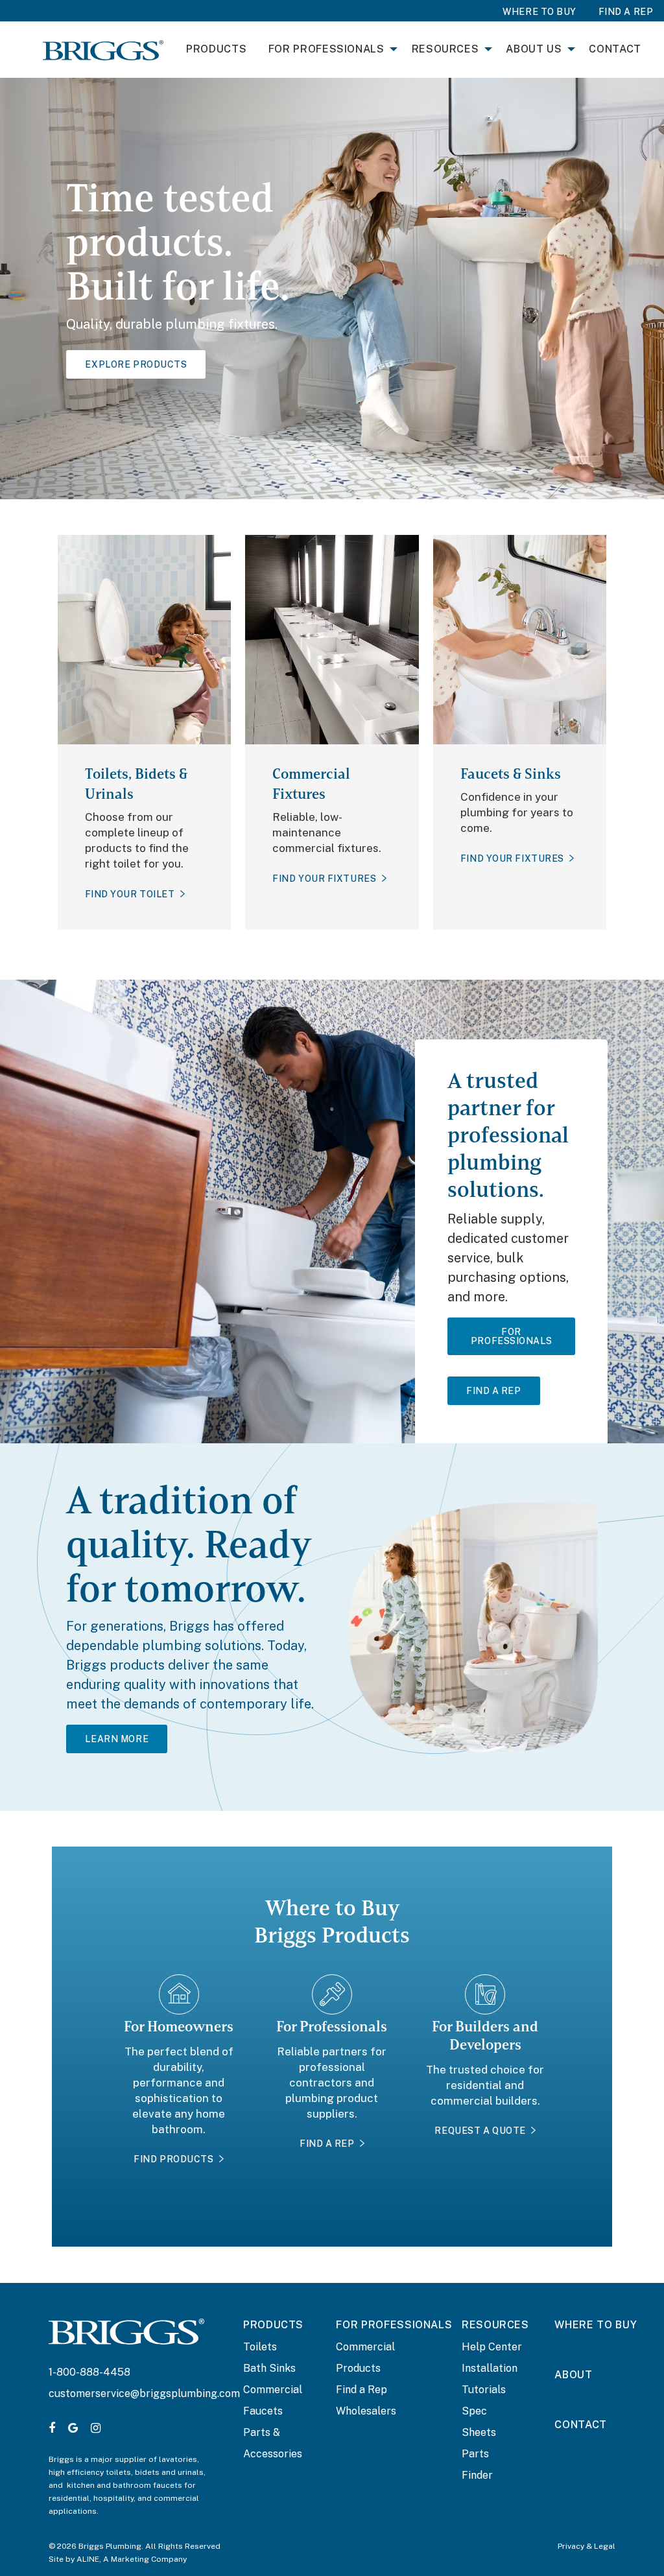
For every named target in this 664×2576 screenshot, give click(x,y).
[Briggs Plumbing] (103, 49)
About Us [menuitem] (534, 49)
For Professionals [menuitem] (326, 49)
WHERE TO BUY (596, 2325)
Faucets (263, 2411)
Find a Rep (362, 2390)
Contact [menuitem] (615, 49)
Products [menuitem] (216, 49)
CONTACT (580, 2425)
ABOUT (573, 2375)
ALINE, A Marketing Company (132, 2559)
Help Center (492, 2347)
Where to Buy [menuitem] (539, 12)
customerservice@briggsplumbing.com (144, 2393)
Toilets (260, 2347)
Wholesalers (366, 2411)
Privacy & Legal (587, 2546)
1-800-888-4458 (89, 2372)
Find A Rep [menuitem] (626, 12)
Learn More (117, 1739)
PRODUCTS (273, 2325)
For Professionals (511, 1336)
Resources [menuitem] (445, 49)
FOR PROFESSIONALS (394, 2325)
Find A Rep (494, 1391)
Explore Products (136, 364)
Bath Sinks (269, 2368)
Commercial (273, 2390)
